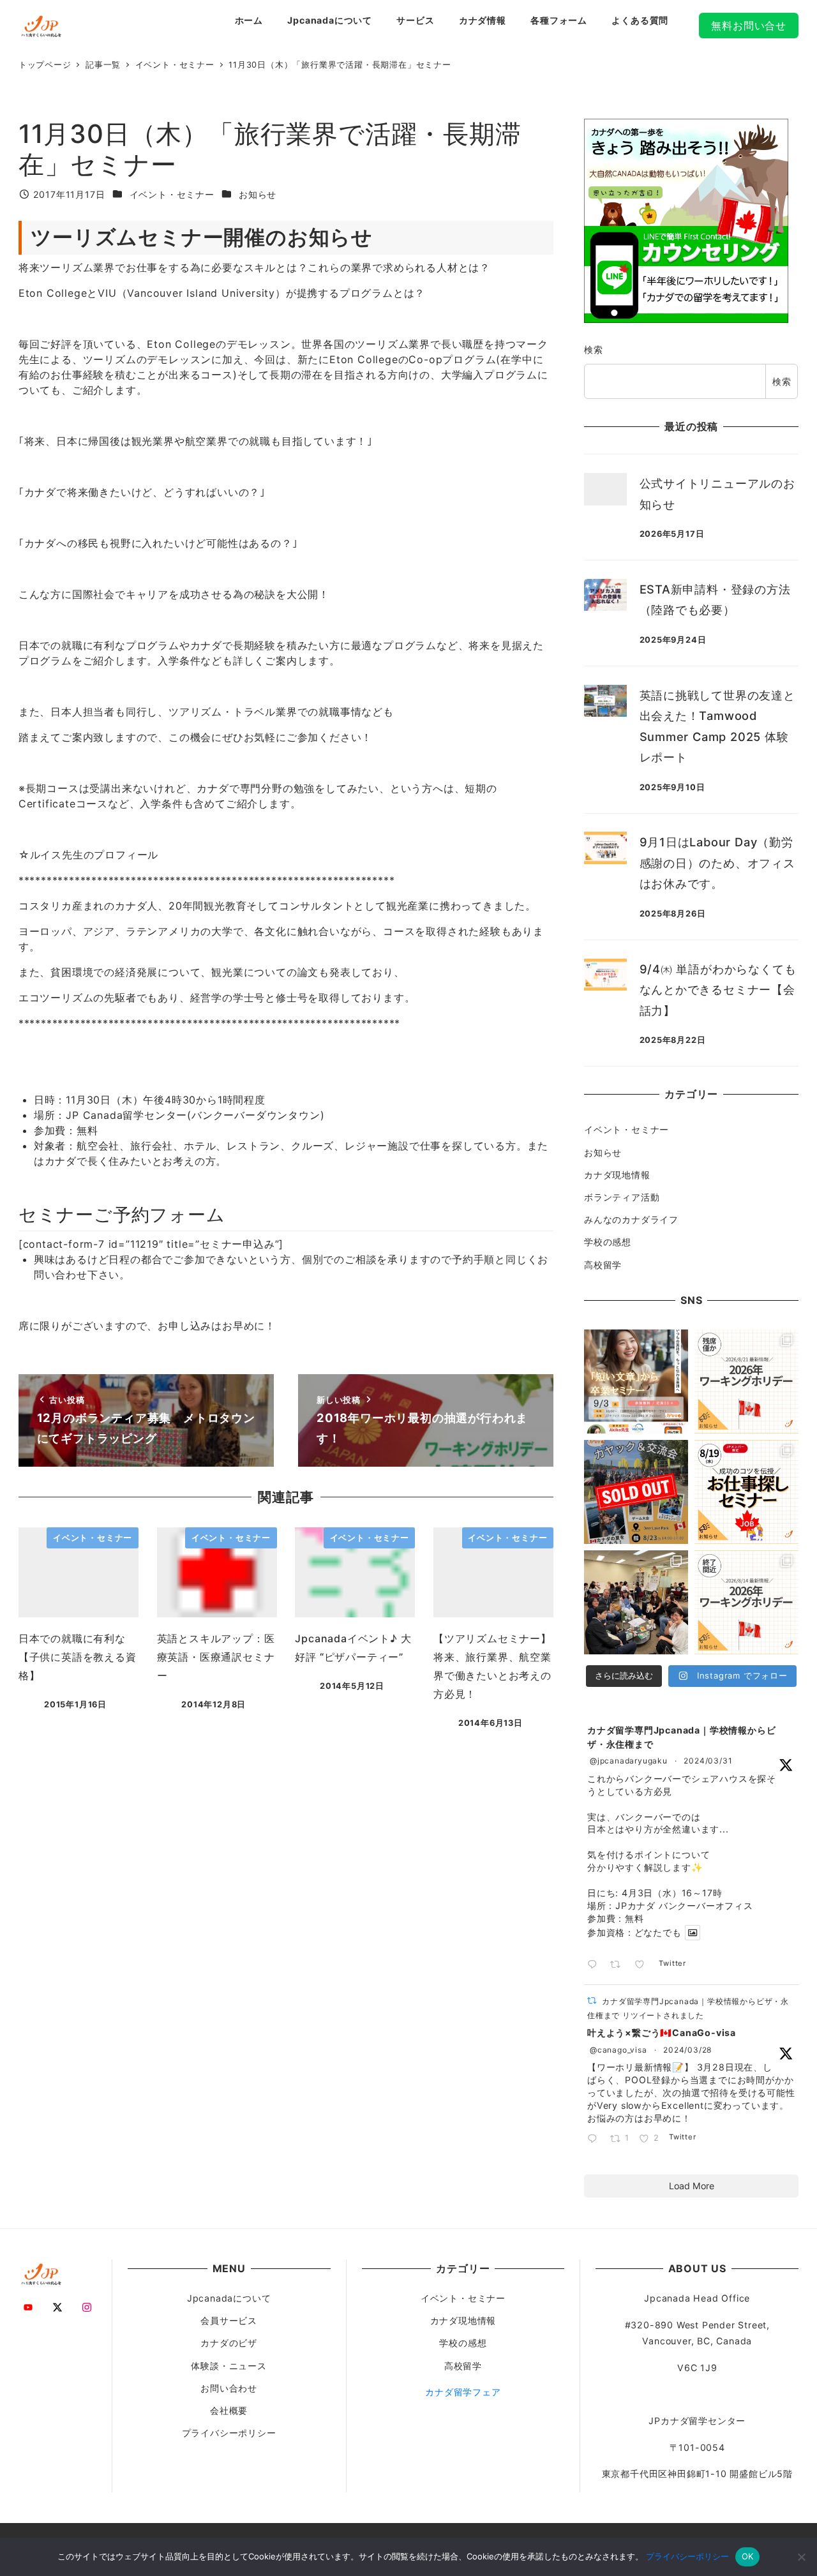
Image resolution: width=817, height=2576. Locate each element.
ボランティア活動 (622, 1197)
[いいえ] (801, 2557)
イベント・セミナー (172, 194)
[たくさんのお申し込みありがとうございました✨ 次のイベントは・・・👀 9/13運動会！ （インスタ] (636, 1492)
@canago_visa (618, 2050)
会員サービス (229, 2320)
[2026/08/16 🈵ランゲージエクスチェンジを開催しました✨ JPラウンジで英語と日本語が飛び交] (636, 1602)
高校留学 (603, 1265)
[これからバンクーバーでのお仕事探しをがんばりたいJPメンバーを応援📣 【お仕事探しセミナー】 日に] (746, 1492)
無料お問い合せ (749, 26)
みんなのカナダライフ (631, 1219)
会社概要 (229, 2410)
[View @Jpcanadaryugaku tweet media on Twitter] (693, 1933)
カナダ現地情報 (617, 1175)
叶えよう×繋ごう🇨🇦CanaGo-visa (662, 2033)
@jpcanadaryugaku (629, 1761)
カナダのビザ (229, 2343)
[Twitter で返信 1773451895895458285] (595, 2139)
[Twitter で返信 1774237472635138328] (595, 1965)
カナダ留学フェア (463, 2392)
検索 (594, 349)
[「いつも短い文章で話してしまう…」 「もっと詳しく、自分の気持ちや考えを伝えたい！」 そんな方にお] (636, 1382)
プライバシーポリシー (229, 2433)
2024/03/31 (708, 1761)
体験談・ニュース (229, 2366)
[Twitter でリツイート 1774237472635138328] (619, 1965)
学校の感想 (608, 1242)
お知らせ (258, 194)
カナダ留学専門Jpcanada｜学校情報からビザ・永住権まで (681, 1737)
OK (748, 2556)
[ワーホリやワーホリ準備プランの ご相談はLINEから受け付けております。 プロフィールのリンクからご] (746, 1382)
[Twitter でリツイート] (592, 2001)
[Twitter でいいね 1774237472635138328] (643, 1965)
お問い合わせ (229, 2388)
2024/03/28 (687, 2050)
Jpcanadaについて (229, 2298)
